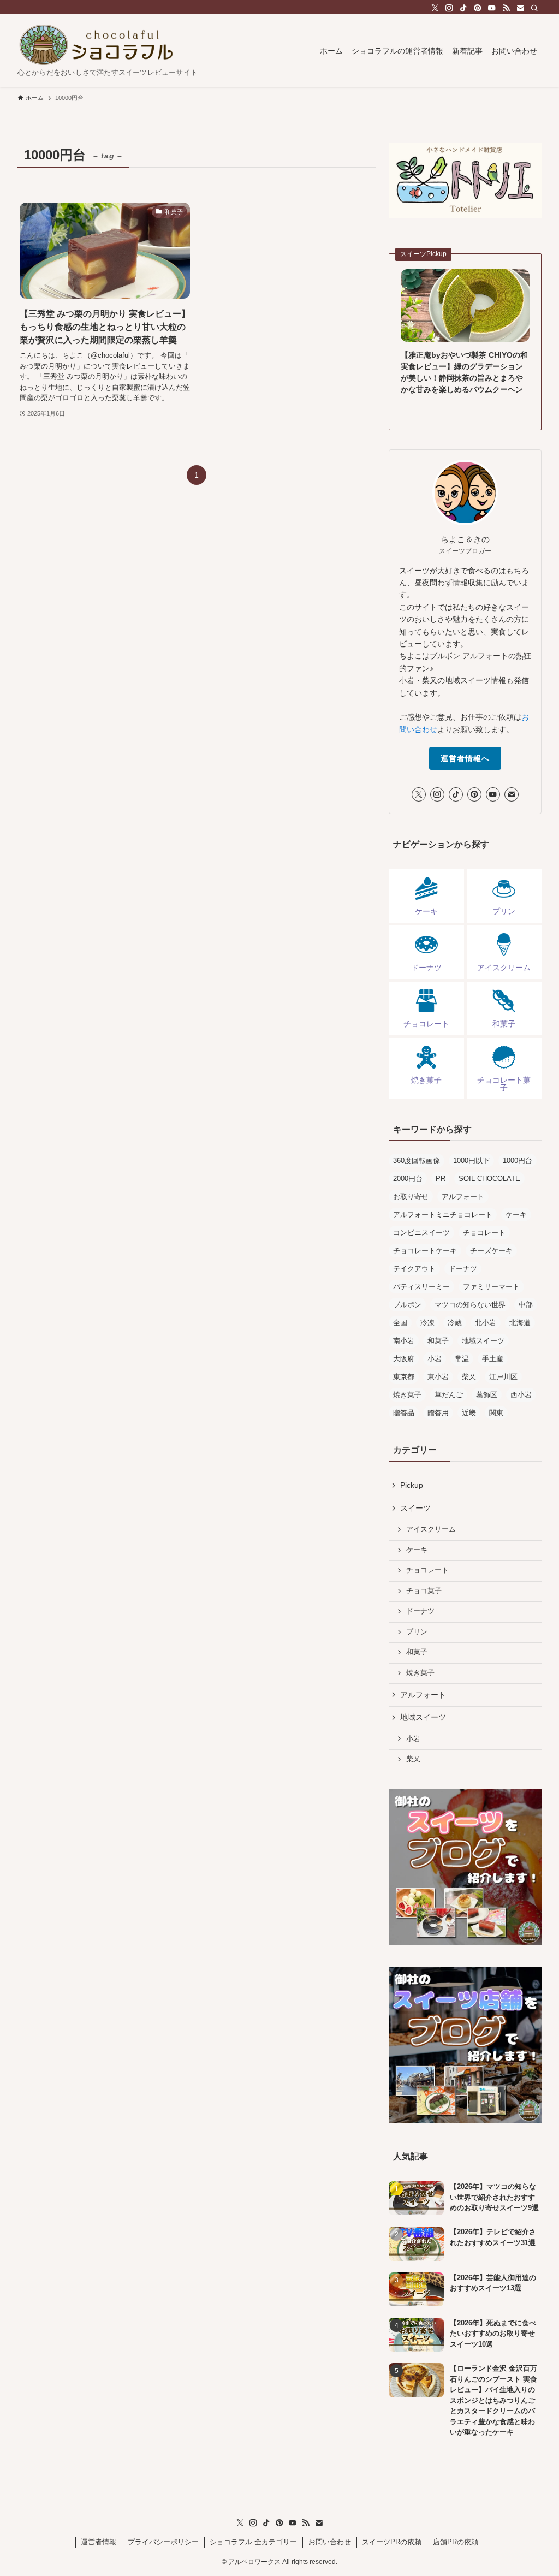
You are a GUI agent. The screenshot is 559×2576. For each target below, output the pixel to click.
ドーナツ (463, 1269)
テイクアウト (414, 1269)
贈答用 (438, 1413)
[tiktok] (463, 8)
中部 (526, 1305)
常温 (462, 1359)
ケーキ (516, 1215)
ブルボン (407, 1305)
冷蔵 (455, 1323)
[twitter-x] (435, 8)
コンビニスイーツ (421, 1233)
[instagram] (449, 8)
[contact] (520, 8)
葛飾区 (487, 1395)
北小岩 (486, 1323)
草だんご (449, 1395)
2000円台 (408, 1179)
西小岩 (521, 1395)
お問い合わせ (330, 2542)
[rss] (506, 8)
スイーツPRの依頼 (392, 2542)
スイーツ (415, 1508)
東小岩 (438, 1377)
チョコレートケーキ (425, 1251)
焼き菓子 (407, 1395)
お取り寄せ (411, 1197)
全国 (400, 1323)
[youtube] (492, 8)
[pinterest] (478, 8)
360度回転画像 (417, 1161)
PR (441, 1179)
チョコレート (484, 1233)
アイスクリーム (431, 1529)
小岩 (435, 1359)
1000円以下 (471, 1161)
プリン (417, 1632)
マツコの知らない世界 (470, 1305)
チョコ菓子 (424, 1591)
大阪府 (404, 1359)
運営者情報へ (465, 758)
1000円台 (518, 1161)
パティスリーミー (421, 1287)
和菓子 (438, 1341)
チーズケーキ (491, 1251)
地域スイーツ (483, 1341)
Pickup (412, 1485)
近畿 (469, 1413)
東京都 (404, 1377)
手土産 (493, 1359)
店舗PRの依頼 (456, 2542)
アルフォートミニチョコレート (443, 1215)
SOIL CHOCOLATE (489, 1179)
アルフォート (463, 1197)
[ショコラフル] (96, 45)
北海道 (520, 1323)
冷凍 (427, 1323)
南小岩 (404, 1341)
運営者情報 (99, 2542)
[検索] (534, 8)
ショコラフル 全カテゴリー (253, 2542)
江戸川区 (503, 1377)
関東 (496, 1413)
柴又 (469, 1377)
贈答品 (404, 1413)
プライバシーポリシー (163, 2542)
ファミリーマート (491, 1287)
